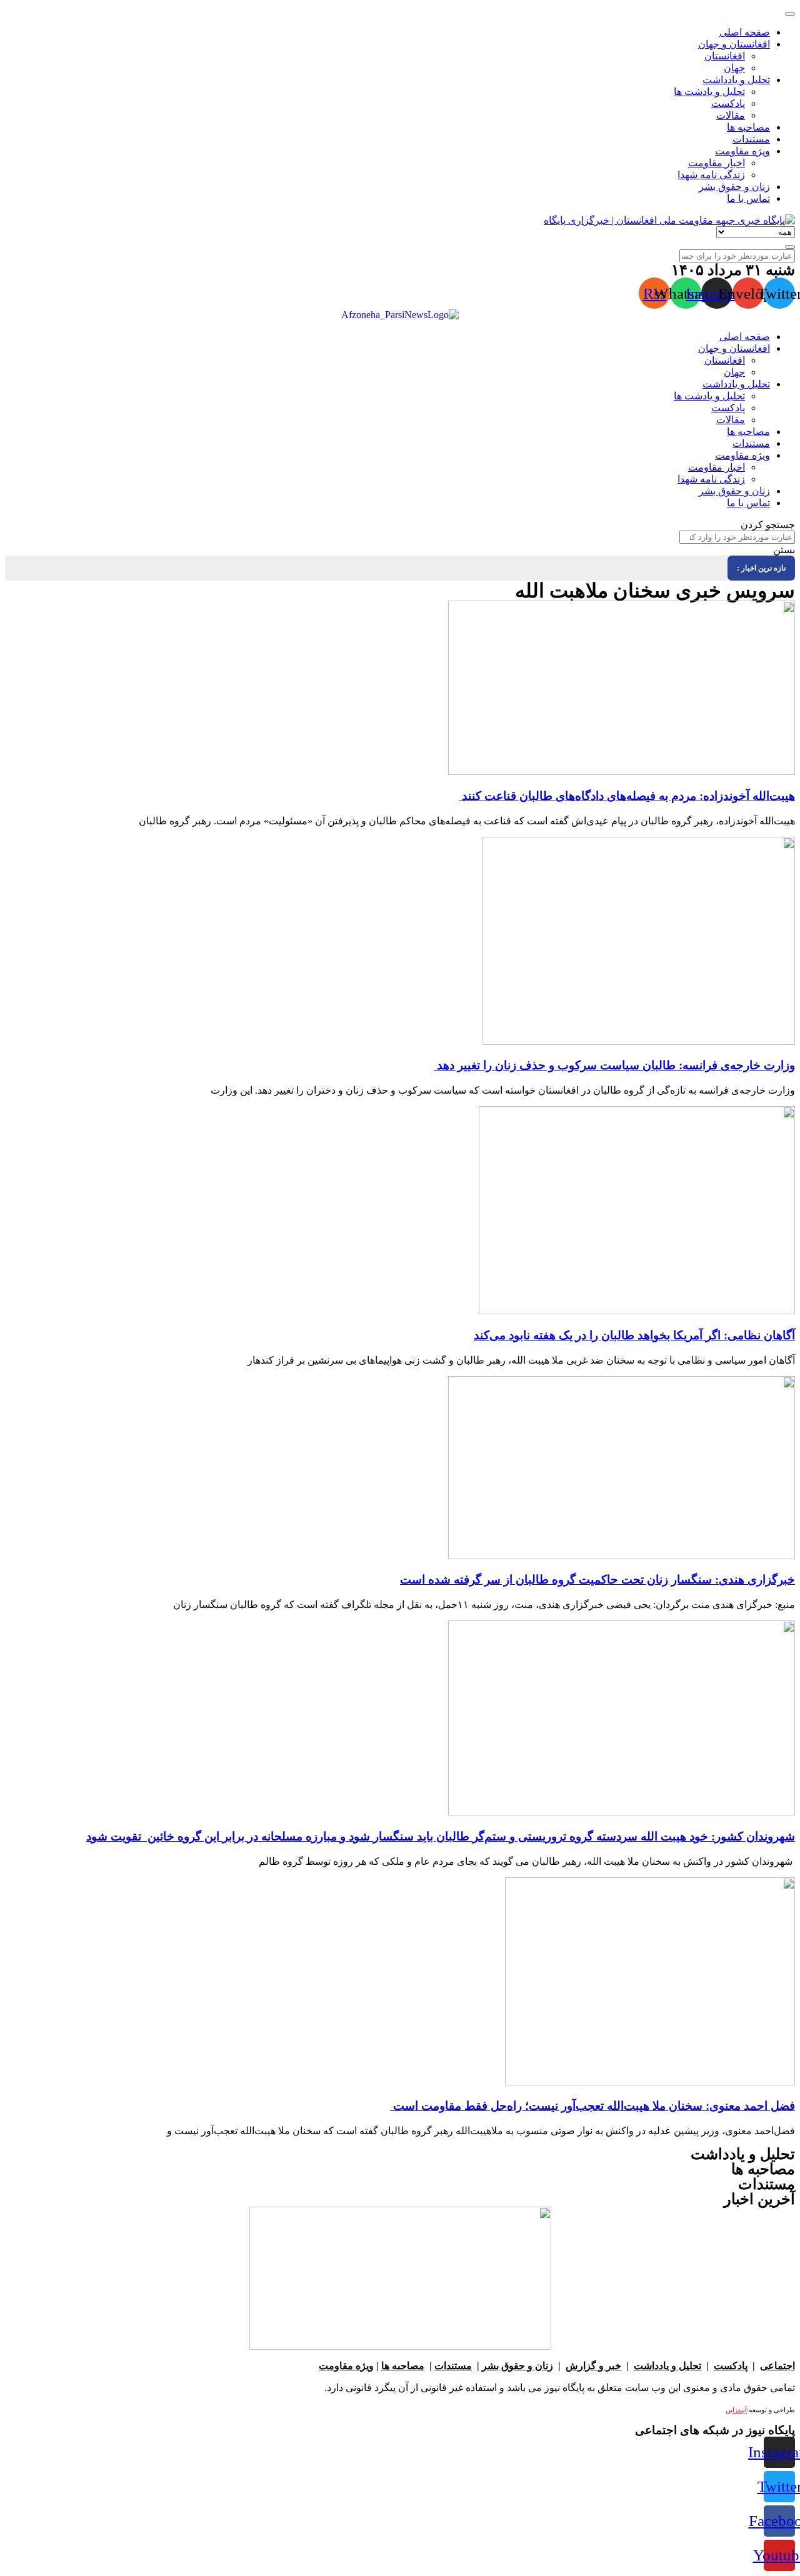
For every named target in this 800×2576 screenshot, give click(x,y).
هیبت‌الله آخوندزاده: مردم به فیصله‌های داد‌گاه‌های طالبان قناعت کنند (627, 796)
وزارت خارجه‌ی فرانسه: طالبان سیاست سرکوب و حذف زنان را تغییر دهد (614, 1065)
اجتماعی (777, 2366)
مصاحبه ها (403, 2366)
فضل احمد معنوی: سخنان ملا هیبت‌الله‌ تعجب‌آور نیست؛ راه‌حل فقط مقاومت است (592, 2106)
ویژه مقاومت (346, 2366)
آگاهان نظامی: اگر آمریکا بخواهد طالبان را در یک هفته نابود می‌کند (634, 1335)
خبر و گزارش (593, 2366)
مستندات (453, 2366)
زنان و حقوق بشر (517, 2366)
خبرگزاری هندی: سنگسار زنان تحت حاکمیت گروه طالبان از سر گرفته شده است (597, 1580)
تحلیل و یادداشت (667, 2366)
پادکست (731, 2366)
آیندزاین (736, 2410)
